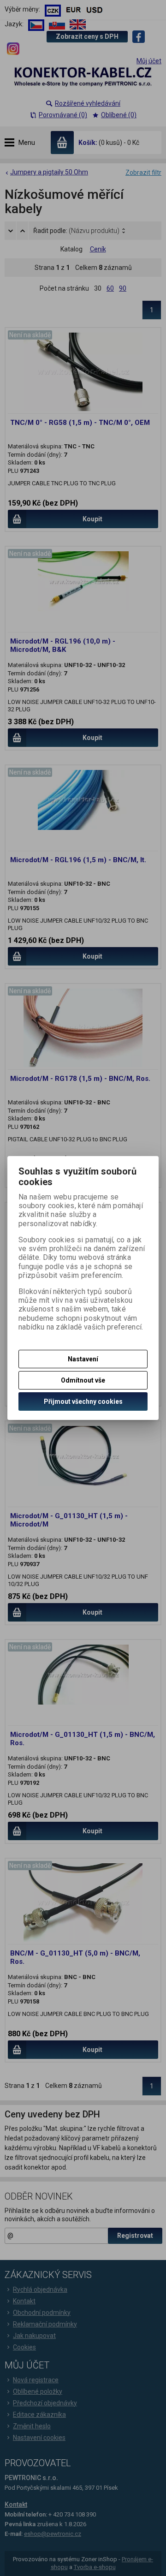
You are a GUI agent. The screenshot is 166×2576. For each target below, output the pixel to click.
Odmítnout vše (83, 1380)
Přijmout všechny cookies (83, 1401)
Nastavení (83, 1359)
